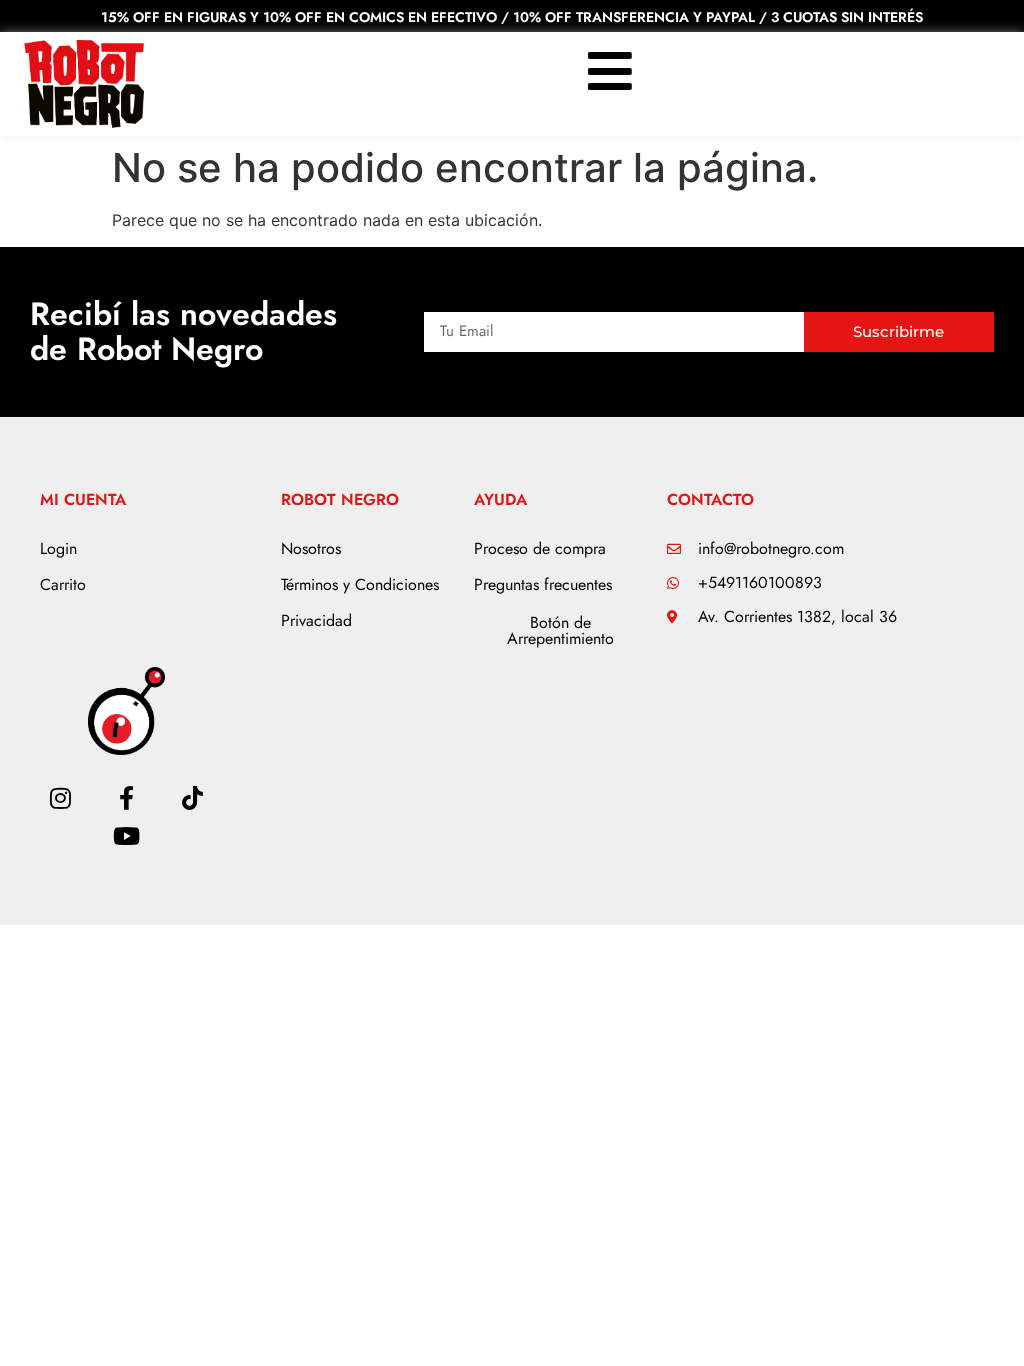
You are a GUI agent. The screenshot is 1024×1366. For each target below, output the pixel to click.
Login (58, 548)
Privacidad (316, 620)
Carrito (63, 584)
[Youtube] (126, 836)
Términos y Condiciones (360, 584)
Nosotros (311, 548)
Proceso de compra (540, 548)
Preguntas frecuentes (543, 584)
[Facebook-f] (126, 798)
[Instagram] (60, 798)
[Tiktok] (193, 798)
